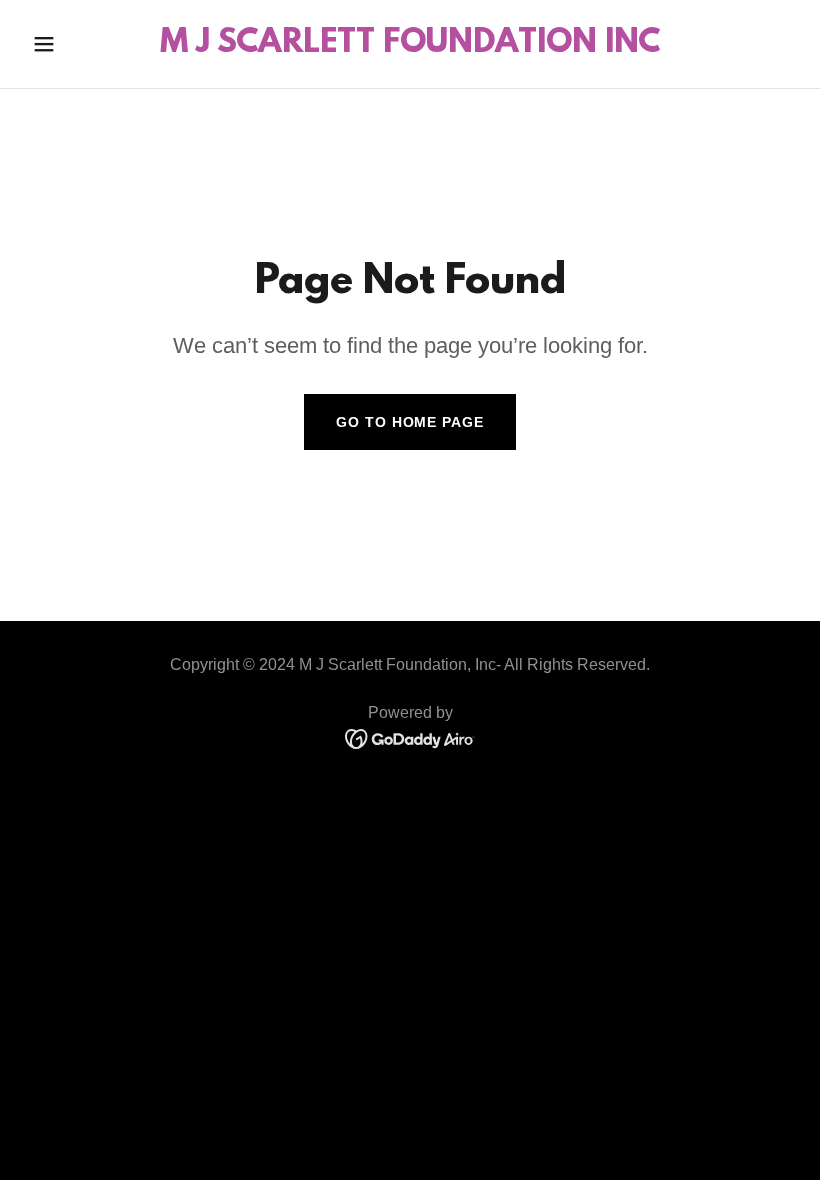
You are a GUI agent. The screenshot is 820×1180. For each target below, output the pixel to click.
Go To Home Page (409, 422)
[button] (82, 44)
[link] (410, 46)
